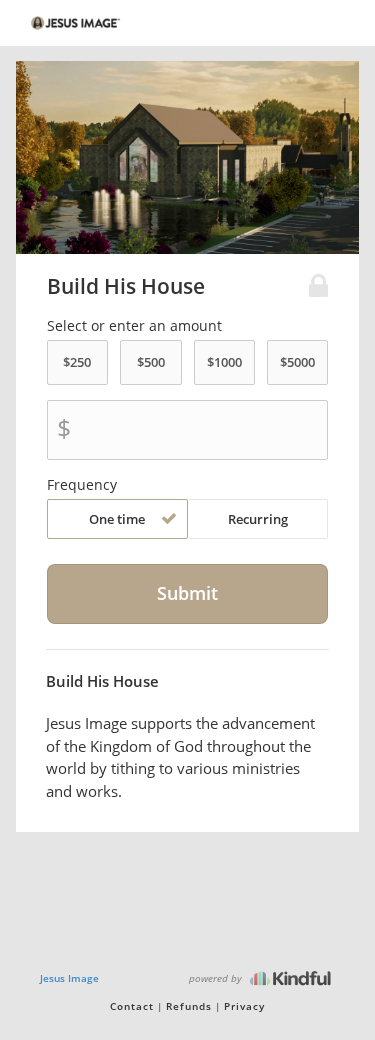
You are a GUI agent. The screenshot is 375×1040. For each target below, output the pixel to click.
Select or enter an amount (134, 326)
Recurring (258, 519)
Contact (132, 1006)
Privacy (244, 1006)
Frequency (82, 485)
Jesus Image (69, 978)
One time (117, 519)
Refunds (189, 1006)
